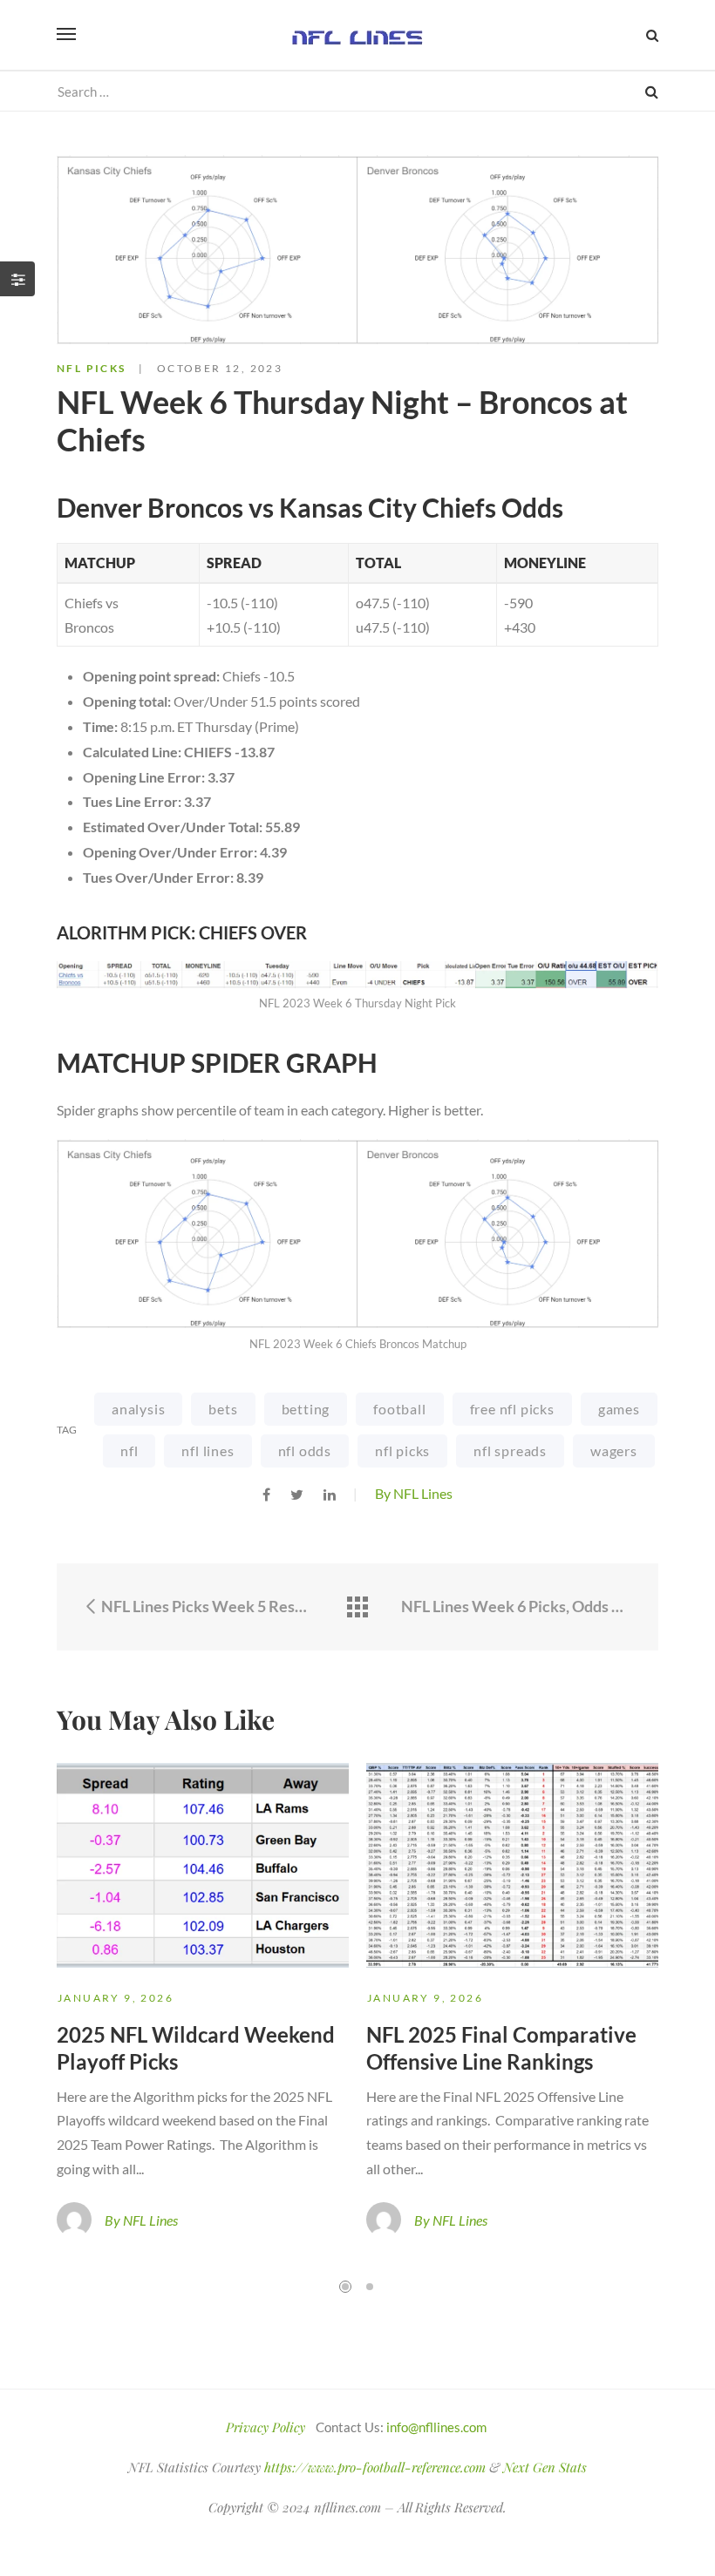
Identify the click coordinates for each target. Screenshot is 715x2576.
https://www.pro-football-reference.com (375, 2467)
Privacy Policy (266, 2427)
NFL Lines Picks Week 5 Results (206, 1606)
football (399, 1409)
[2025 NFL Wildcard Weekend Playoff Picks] (203, 1865)
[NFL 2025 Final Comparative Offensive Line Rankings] (512, 1865)
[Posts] (357, 1607)
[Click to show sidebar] (17, 279)
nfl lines (208, 1451)
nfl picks (402, 1451)
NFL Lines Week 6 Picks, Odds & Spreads (517, 1606)
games (619, 1409)
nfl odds (305, 1451)
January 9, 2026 (116, 1998)
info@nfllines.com (436, 2427)
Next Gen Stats (545, 2467)
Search (652, 91)
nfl (129, 1451)
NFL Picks (92, 368)
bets (223, 1409)
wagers (614, 1451)
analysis (138, 1409)
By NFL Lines (414, 1493)
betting (306, 1409)
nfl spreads (510, 1451)
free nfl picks (512, 1409)
